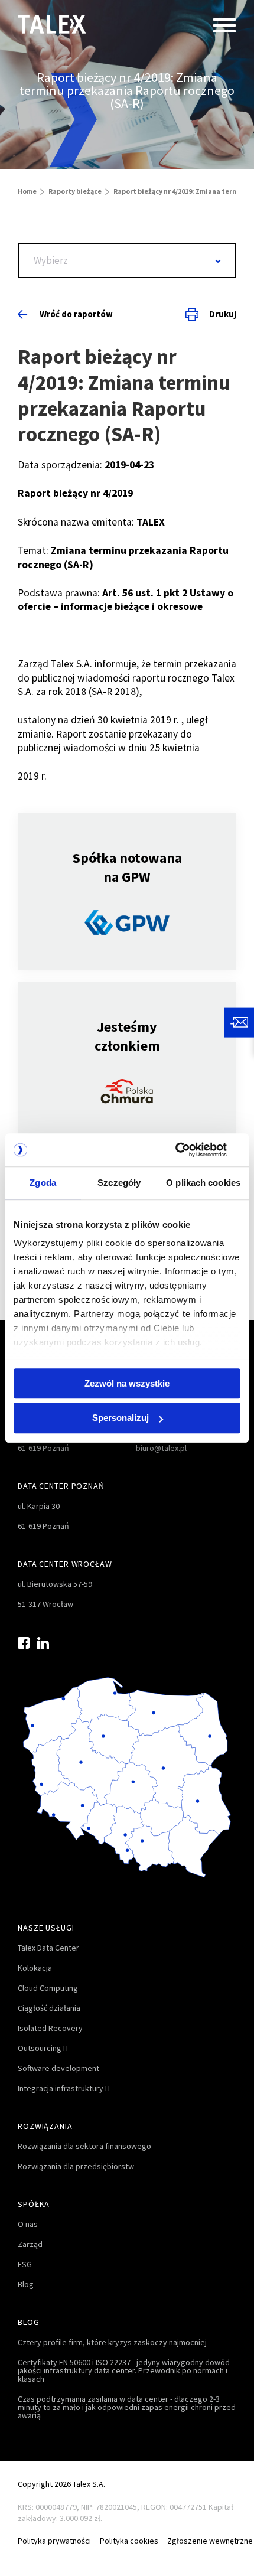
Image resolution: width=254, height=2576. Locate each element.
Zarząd (30, 2244)
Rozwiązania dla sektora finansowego (84, 2146)
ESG (25, 2264)
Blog (26, 2284)
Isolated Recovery (50, 2028)
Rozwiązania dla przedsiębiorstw (76, 2166)
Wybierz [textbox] (51, 260)
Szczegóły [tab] (119, 1183)
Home (27, 191)
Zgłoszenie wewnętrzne (210, 2541)
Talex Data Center (48, 1948)
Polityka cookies (129, 2541)
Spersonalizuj (121, 1418)
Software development (58, 2068)
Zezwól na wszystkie (127, 1383)
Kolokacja (35, 1968)
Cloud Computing (48, 1988)
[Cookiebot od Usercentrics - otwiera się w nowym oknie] (189, 1150)
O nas (28, 2224)
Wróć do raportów (76, 314)
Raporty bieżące (75, 191)
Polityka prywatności (54, 2541)
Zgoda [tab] (43, 1183)
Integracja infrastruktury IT (64, 2088)
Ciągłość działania (49, 2008)
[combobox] (127, 260)
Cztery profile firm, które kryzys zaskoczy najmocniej (112, 2342)
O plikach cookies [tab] (203, 1183)
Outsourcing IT (43, 2048)
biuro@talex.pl (161, 1448)
